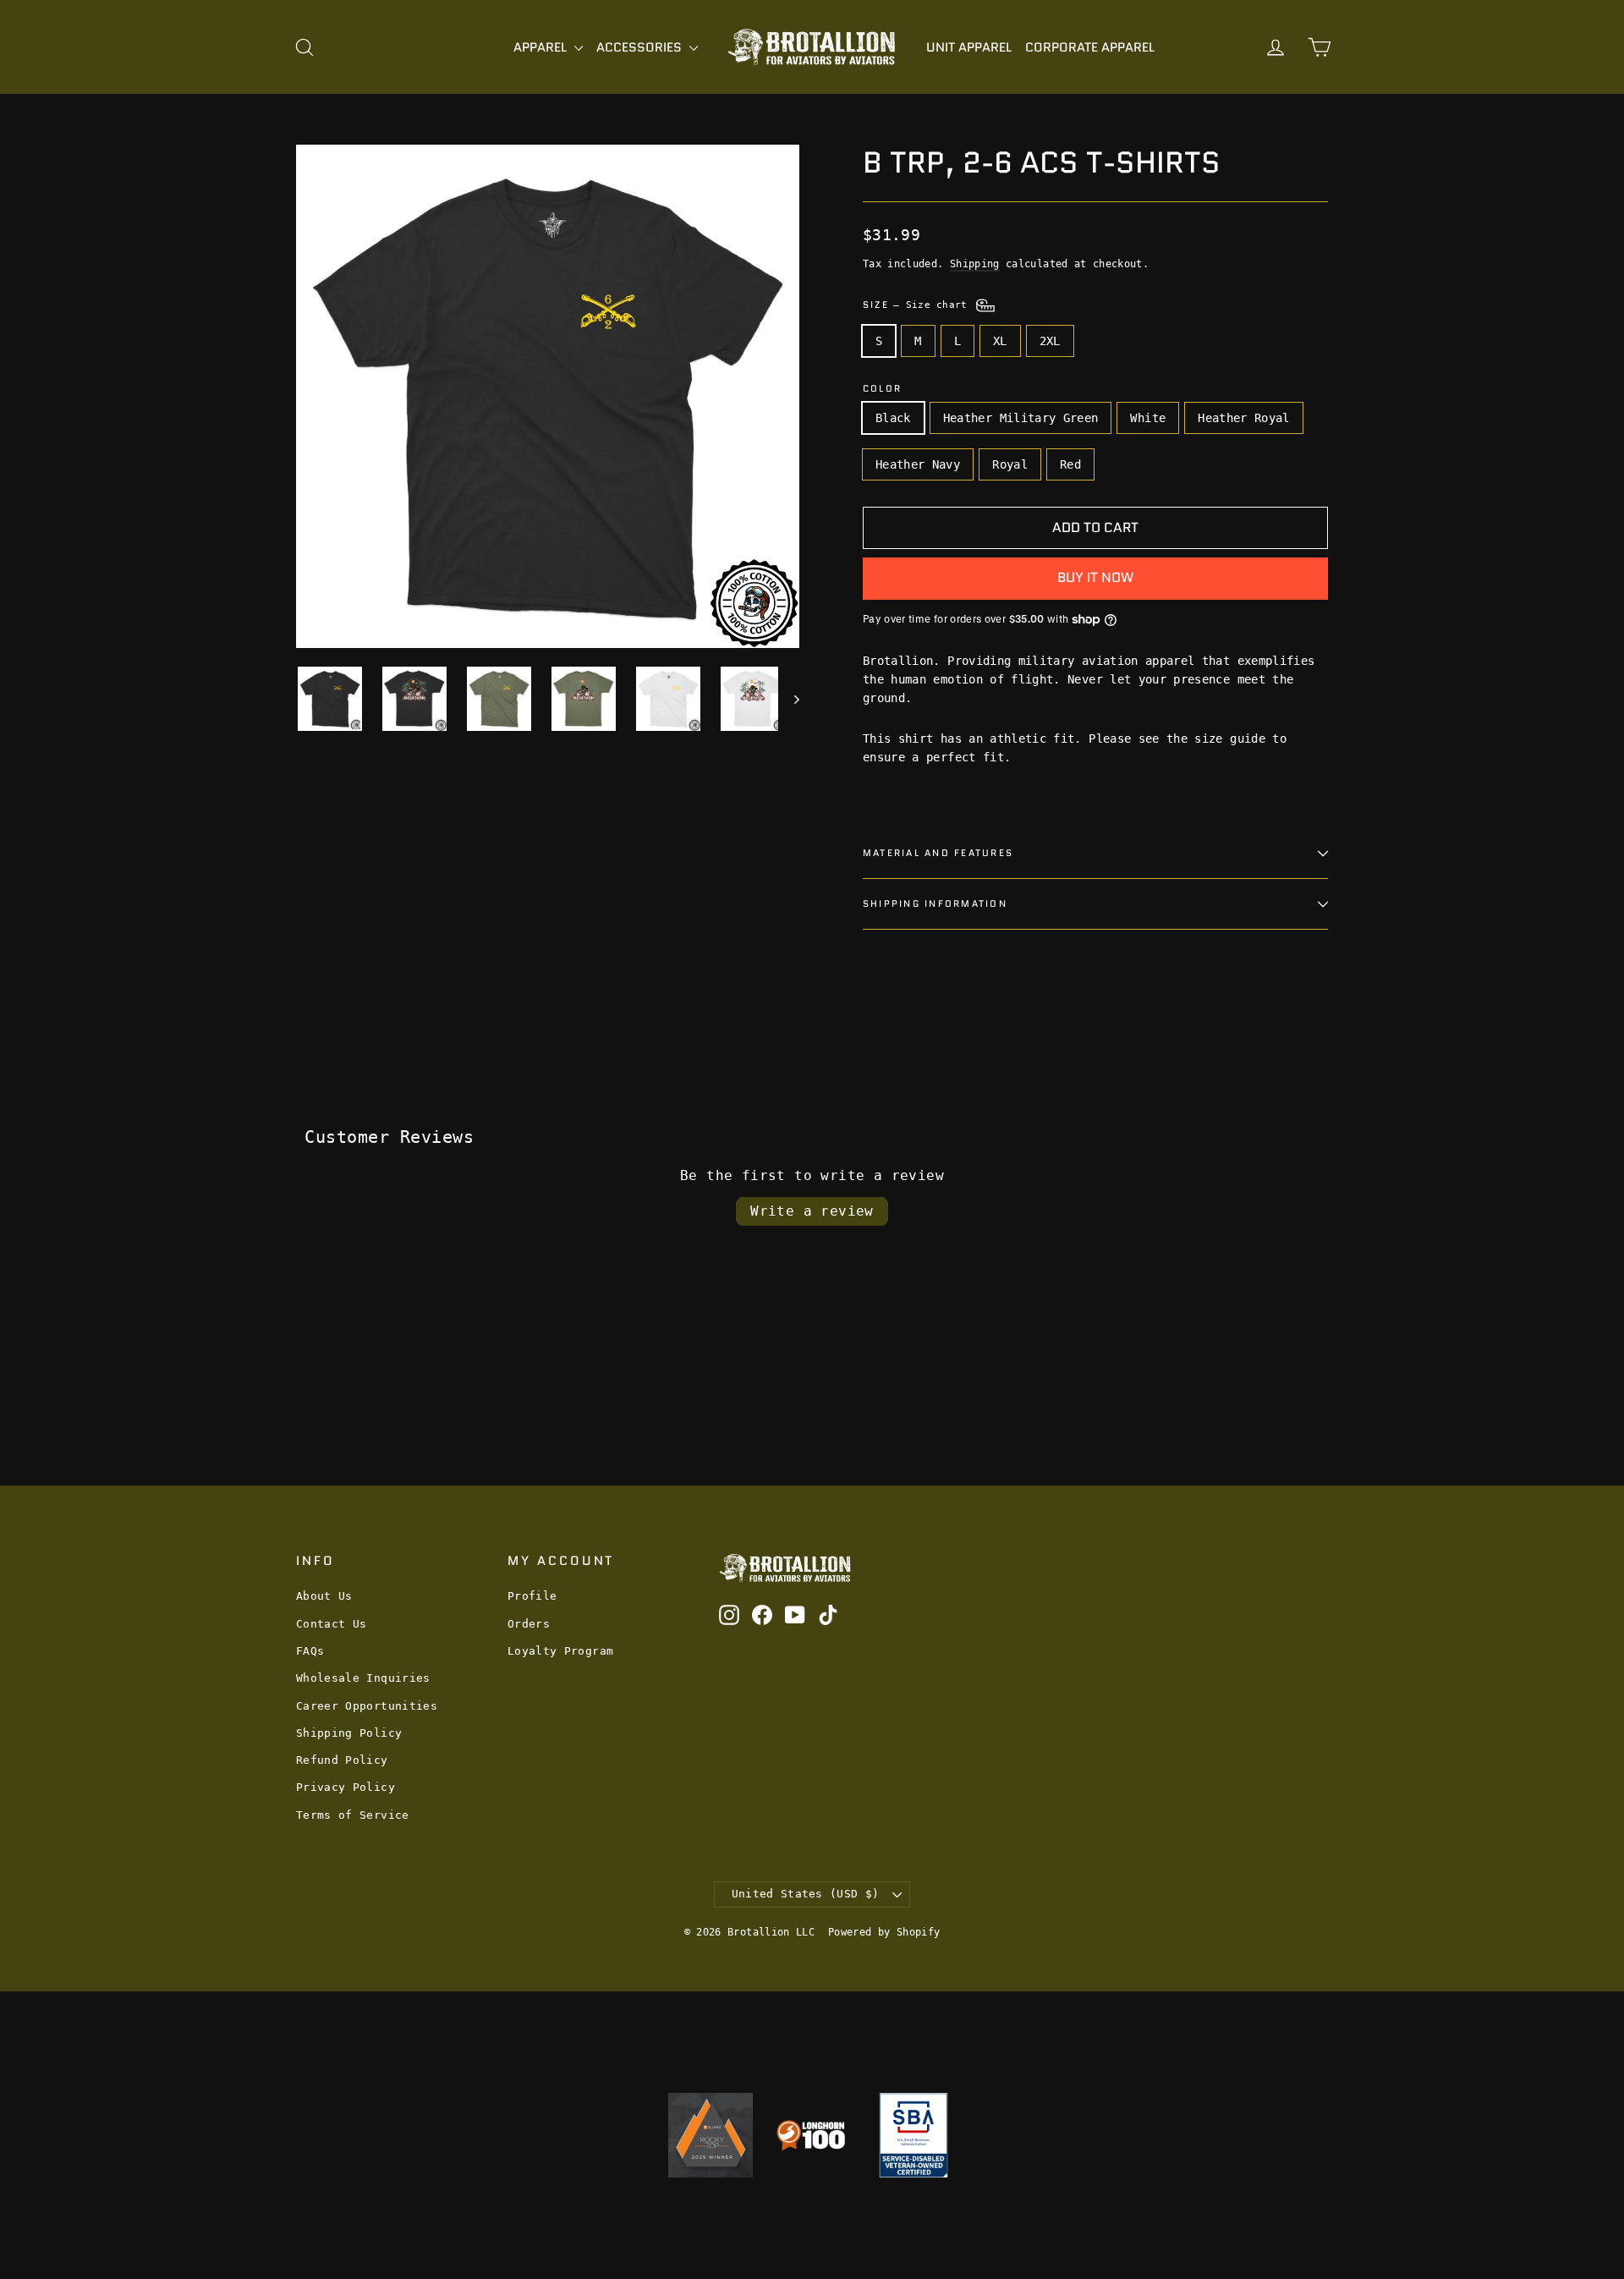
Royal (1010, 464)
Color (882, 389)
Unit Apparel (969, 47)
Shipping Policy (349, 1733)
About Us (324, 1596)
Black (893, 418)
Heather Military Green (1021, 418)
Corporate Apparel (1090, 47)
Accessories (641, 47)
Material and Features (938, 853)
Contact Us (332, 1624)
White (1148, 418)
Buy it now (1095, 577)
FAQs (310, 1651)
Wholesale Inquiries (363, 1678)
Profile (532, 1596)
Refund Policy (342, 1760)
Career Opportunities (367, 1706)
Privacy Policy (346, 1787)
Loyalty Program (560, 1651)
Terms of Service (353, 1815)
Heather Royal (1244, 418)
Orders (529, 1624)
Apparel (542, 47)
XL (1000, 341)
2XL (1050, 341)
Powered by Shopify (884, 1932)
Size (918, 305)
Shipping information (935, 903)
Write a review (812, 1211)
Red (1070, 464)
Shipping (975, 264)
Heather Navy (918, 464)
